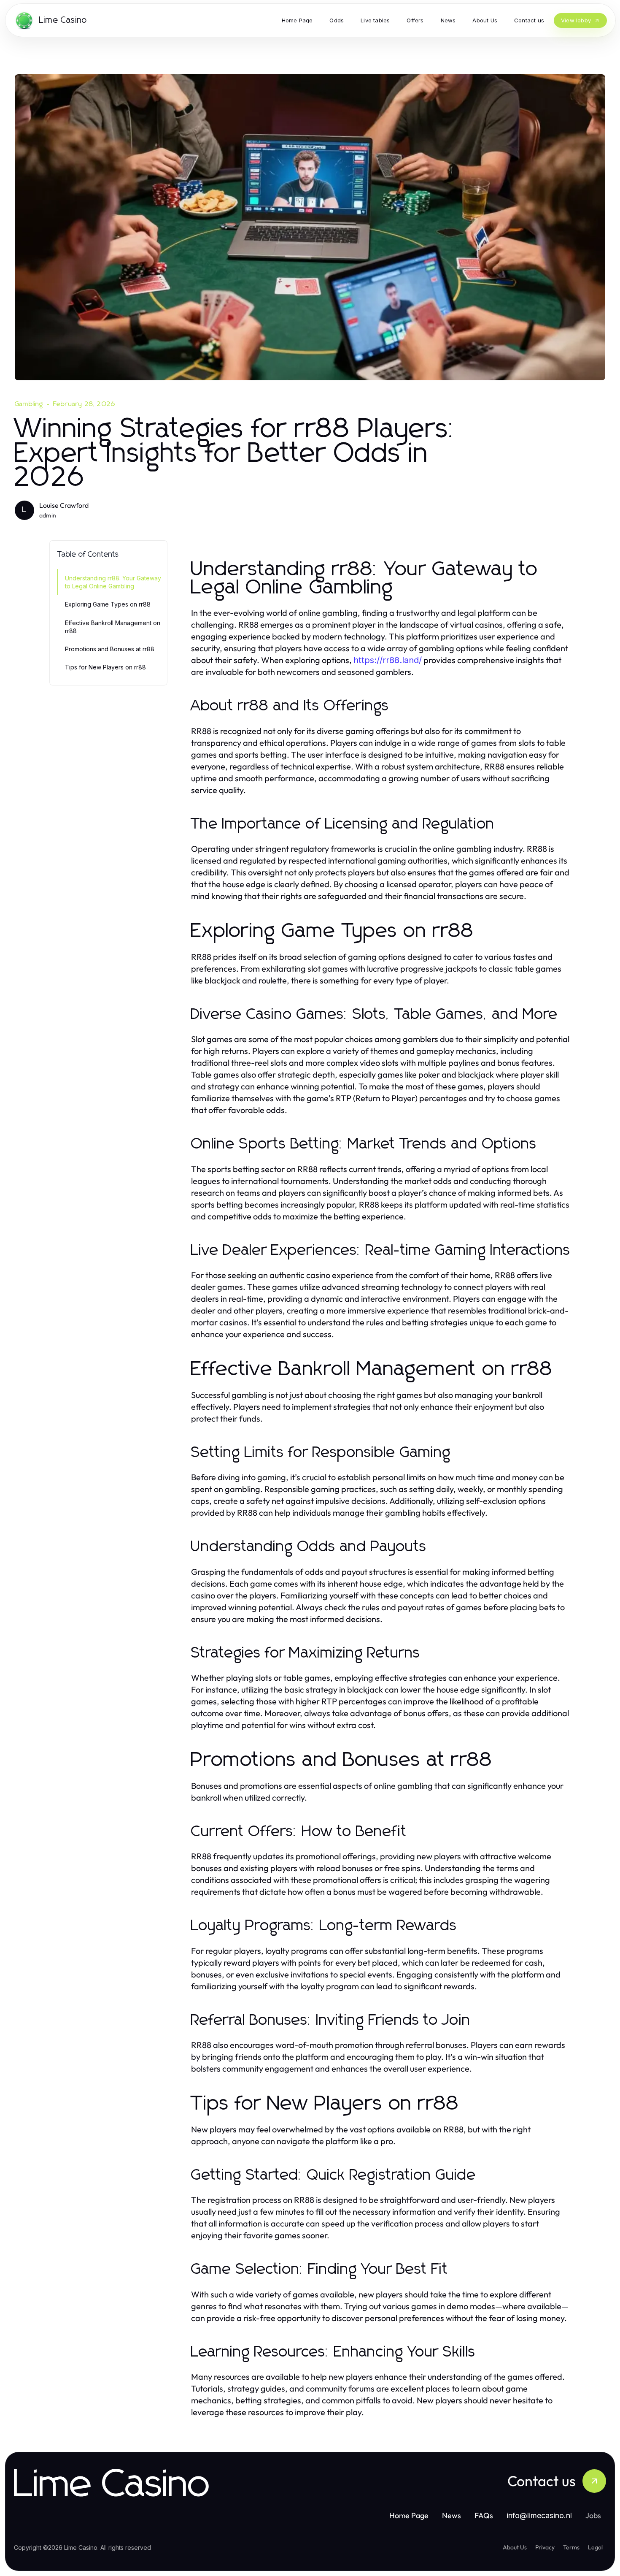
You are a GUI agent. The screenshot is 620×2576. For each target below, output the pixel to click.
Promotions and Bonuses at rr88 (110, 649)
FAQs (484, 2515)
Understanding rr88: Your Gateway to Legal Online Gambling (113, 582)
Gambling (29, 404)
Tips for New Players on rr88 (105, 667)
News (452, 2515)
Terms (571, 2547)
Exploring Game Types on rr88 (108, 604)
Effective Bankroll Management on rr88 (113, 627)
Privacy (545, 2547)
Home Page (409, 2515)
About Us (515, 2547)
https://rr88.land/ (388, 660)
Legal (595, 2547)
